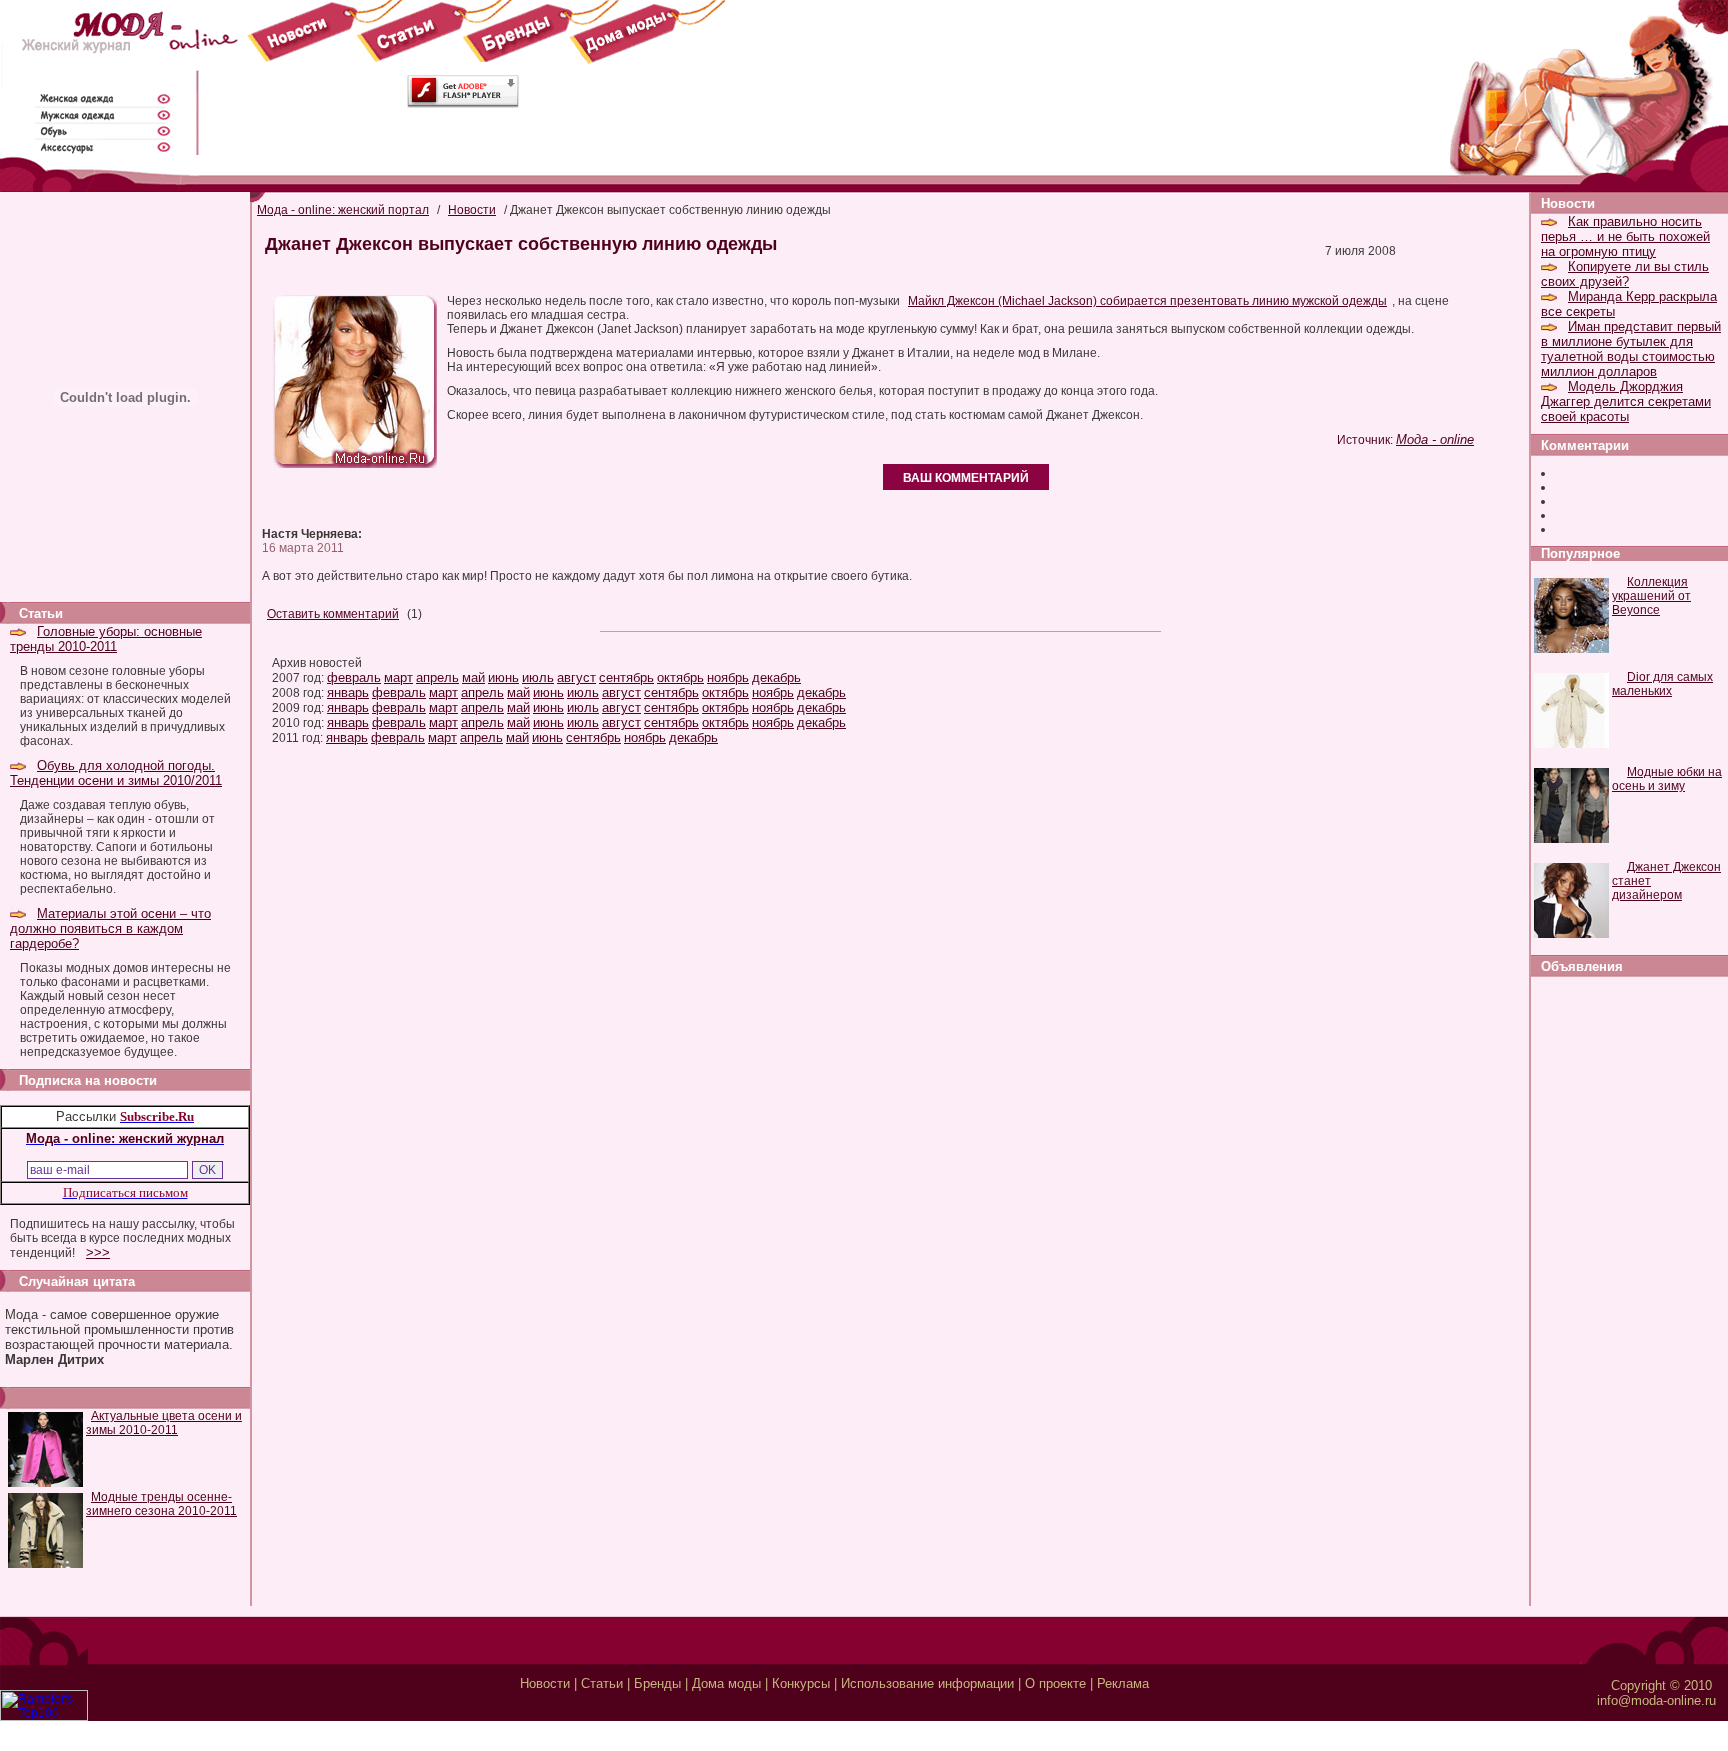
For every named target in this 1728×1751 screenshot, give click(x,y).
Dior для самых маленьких (1662, 684)
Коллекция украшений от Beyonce (1651, 596)
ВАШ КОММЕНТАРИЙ (966, 478)
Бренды (657, 1683)
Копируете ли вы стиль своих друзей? (1625, 274)
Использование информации (927, 1683)
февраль (354, 677)
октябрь (680, 677)
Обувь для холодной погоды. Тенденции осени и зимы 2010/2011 (116, 773)
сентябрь (626, 677)
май (473, 677)
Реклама (1123, 1683)
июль (538, 677)
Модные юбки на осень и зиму (1667, 779)
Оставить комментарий (333, 614)
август (576, 677)
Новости (472, 210)
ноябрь (728, 677)
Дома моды (726, 1683)
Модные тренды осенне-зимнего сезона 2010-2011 (161, 1504)
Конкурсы (801, 1683)
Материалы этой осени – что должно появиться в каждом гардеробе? (110, 928)
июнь (503, 677)
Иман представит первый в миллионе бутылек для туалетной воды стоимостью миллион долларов (1631, 349)
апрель (437, 677)
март (398, 677)
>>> (98, 1252)
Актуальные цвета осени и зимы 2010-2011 (164, 1423)
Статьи (602, 1683)
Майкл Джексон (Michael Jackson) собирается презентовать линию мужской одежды (1147, 301)
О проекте (1055, 1683)
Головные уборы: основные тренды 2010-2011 (106, 639)
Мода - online (1435, 439)
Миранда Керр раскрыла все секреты (1629, 304)
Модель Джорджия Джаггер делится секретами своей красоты (1626, 401)
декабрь (776, 677)
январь (348, 692)
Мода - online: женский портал (343, 210)
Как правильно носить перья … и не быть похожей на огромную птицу (1625, 236)
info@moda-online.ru (1656, 1700)
